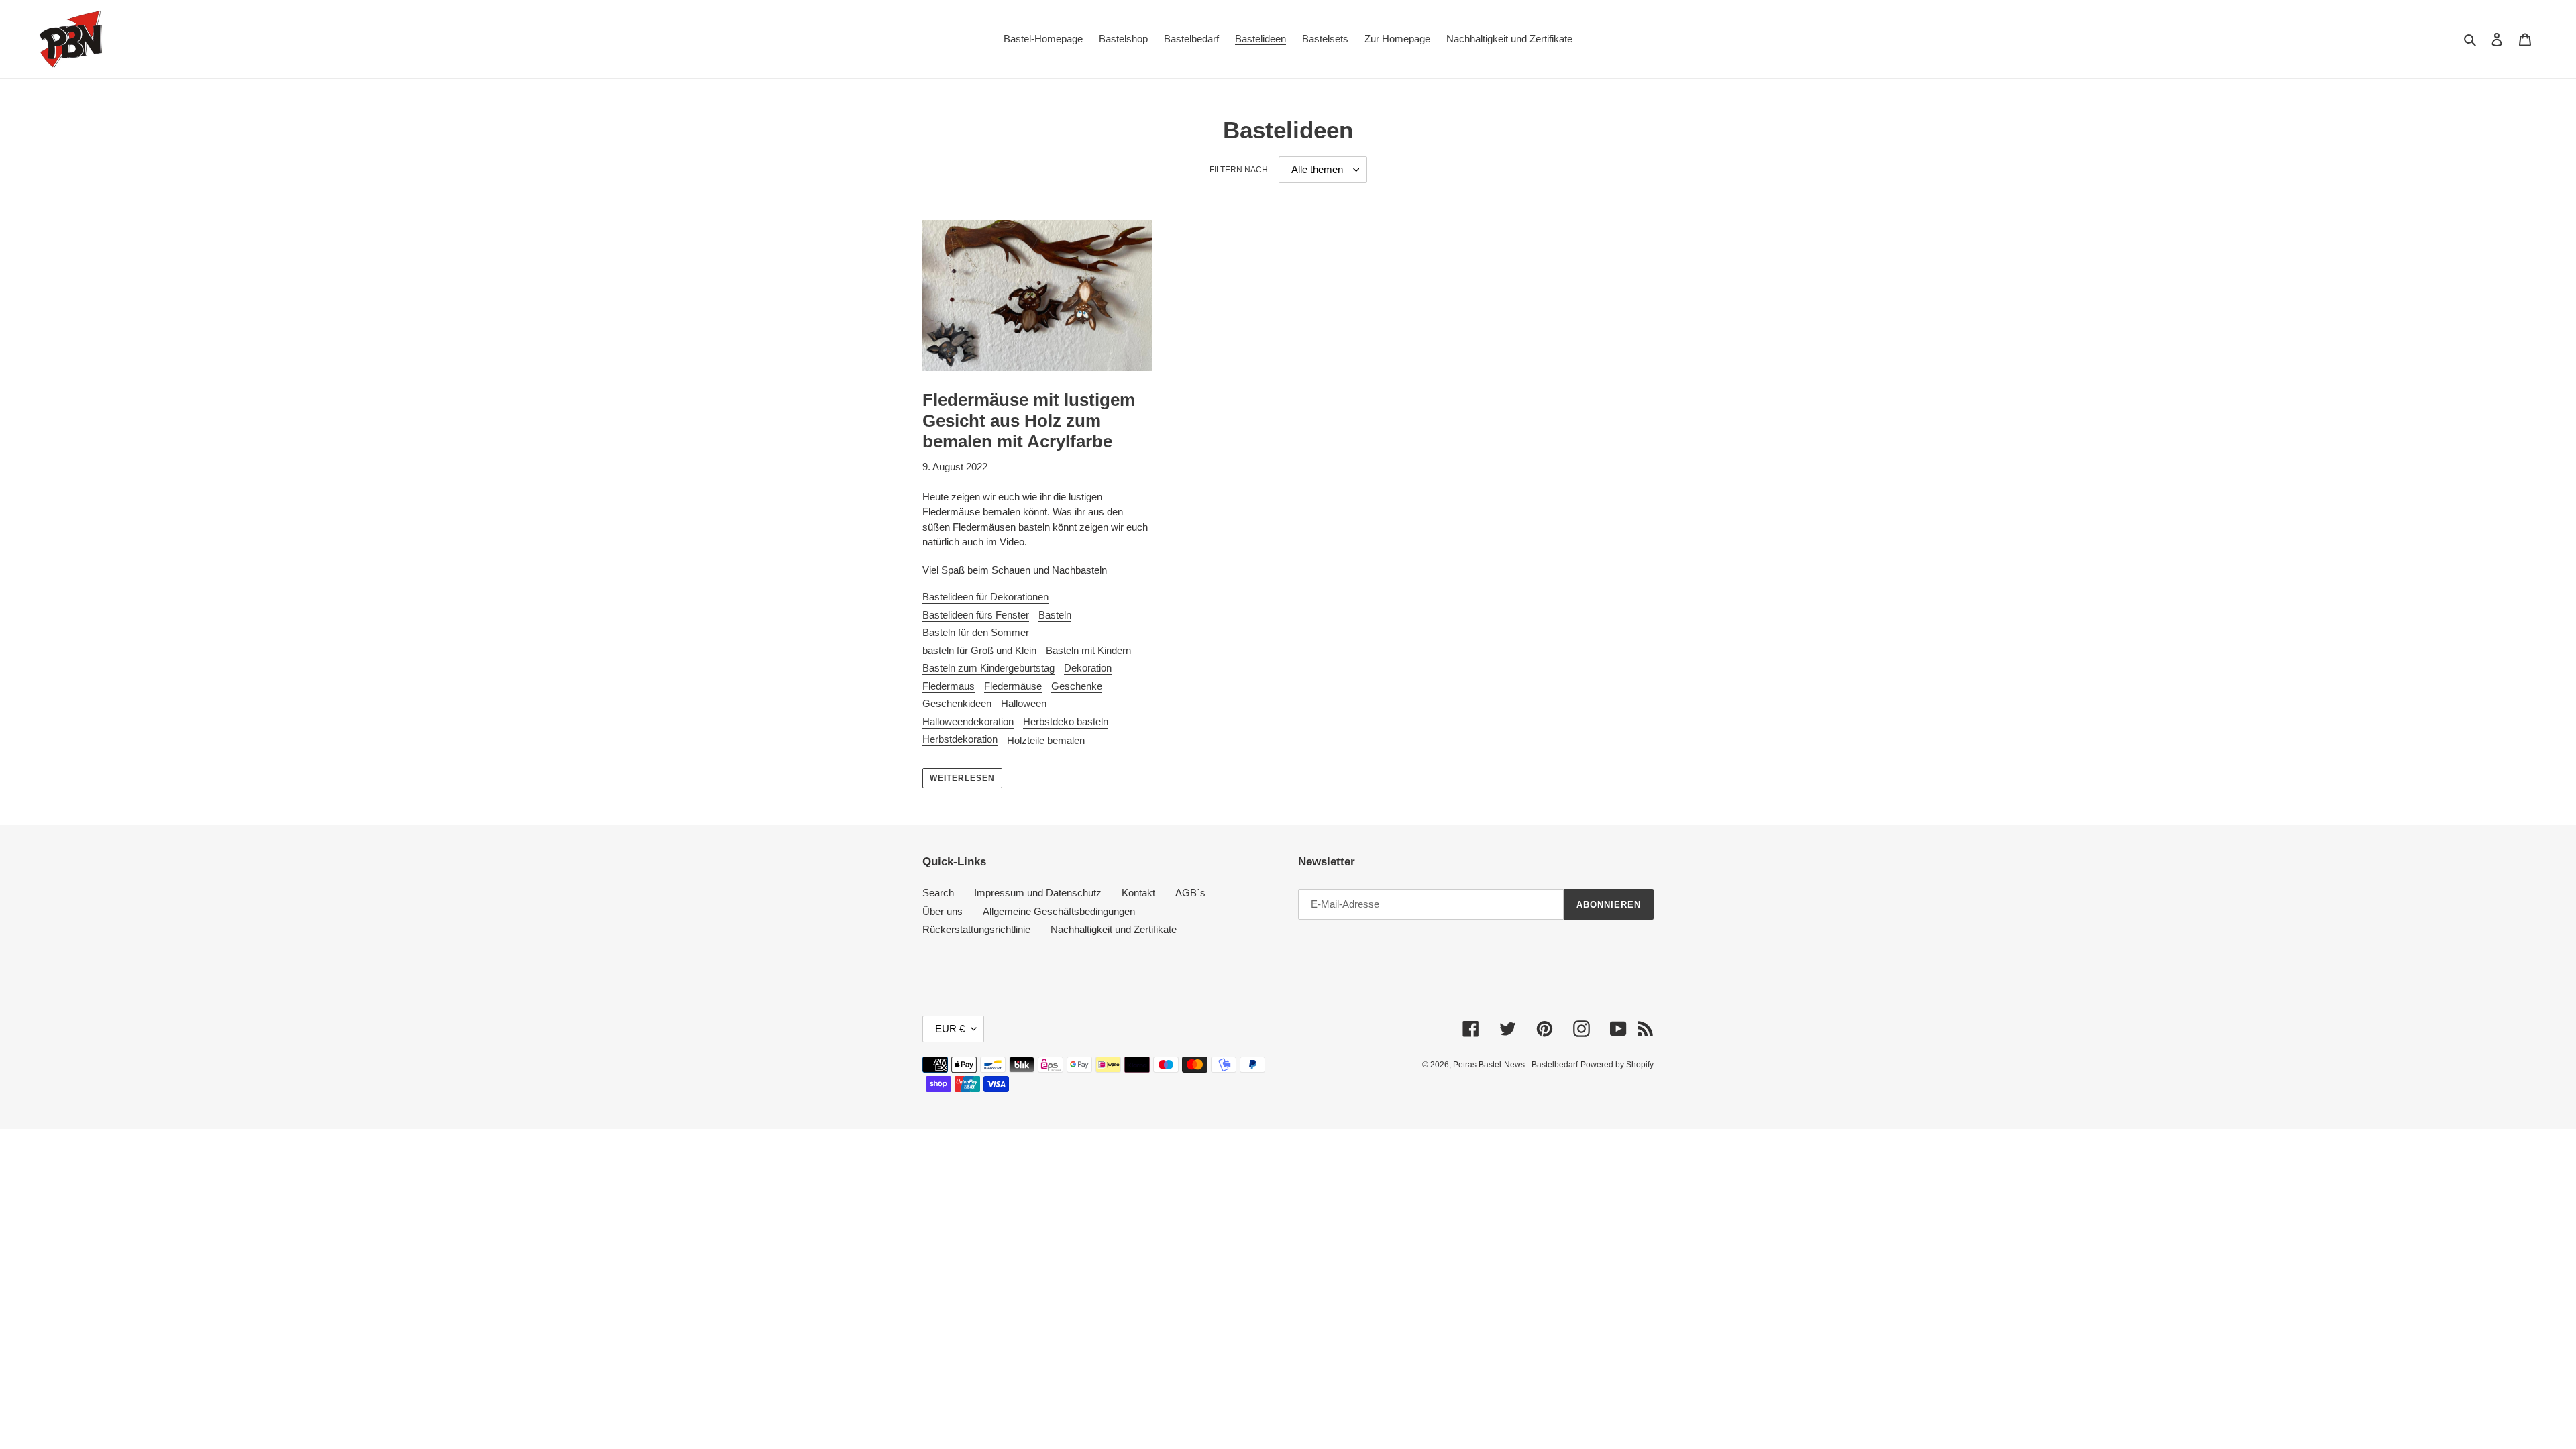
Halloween (1024, 703)
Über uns (943, 911)
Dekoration (1088, 668)
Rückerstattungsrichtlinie (976, 929)
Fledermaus (949, 686)
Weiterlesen (962, 778)
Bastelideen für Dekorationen (985, 597)
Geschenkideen (957, 703)
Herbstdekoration (960, 739)
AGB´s (1190, 893)
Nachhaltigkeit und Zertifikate (1114, 929)
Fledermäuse (1013, 686)
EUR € (950, 1029)
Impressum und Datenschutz (1038, 893)
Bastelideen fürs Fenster (976, 615)
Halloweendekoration (968, 721)
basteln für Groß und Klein (979, 650)
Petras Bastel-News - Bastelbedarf (1515, 1065)
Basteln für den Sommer (976, 632)
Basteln (1055, 615)
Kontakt (1138, 893)
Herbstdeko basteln (1066, 721)
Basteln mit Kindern (1088, 650)
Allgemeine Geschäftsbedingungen (1059, 911)
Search (938, 893)
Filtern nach (1239, 170)
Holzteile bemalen (1046, 740)
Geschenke (1077, 686)
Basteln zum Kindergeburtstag (988, 668)
